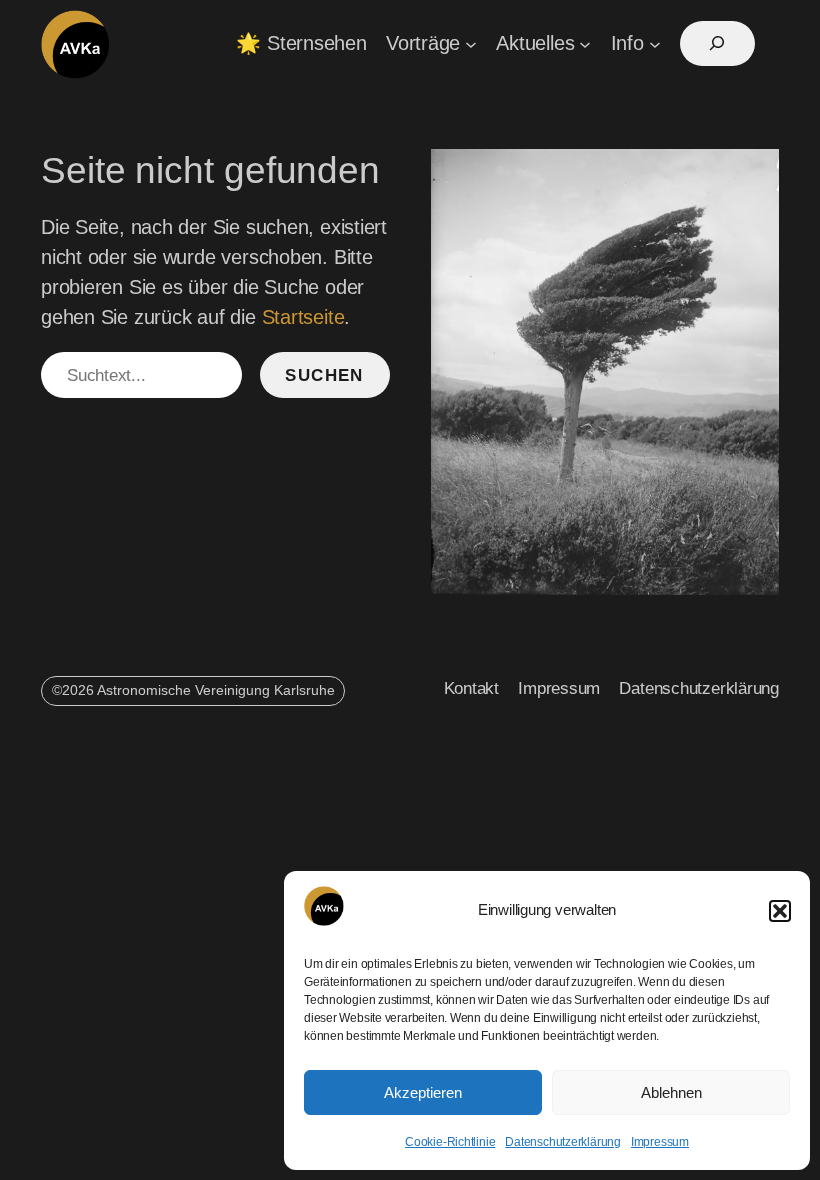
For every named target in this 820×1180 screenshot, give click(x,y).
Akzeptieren (423, 1092)
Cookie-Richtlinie (450, 1142)
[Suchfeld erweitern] (717, 43)
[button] (780, 911)
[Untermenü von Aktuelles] (585, 44)
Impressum (660, 1142)
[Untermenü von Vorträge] (471, 44)
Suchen (324, 375)
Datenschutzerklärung (563, 1142)
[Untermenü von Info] (655, 44)
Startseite (303, 317)
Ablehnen (671, 1092)
